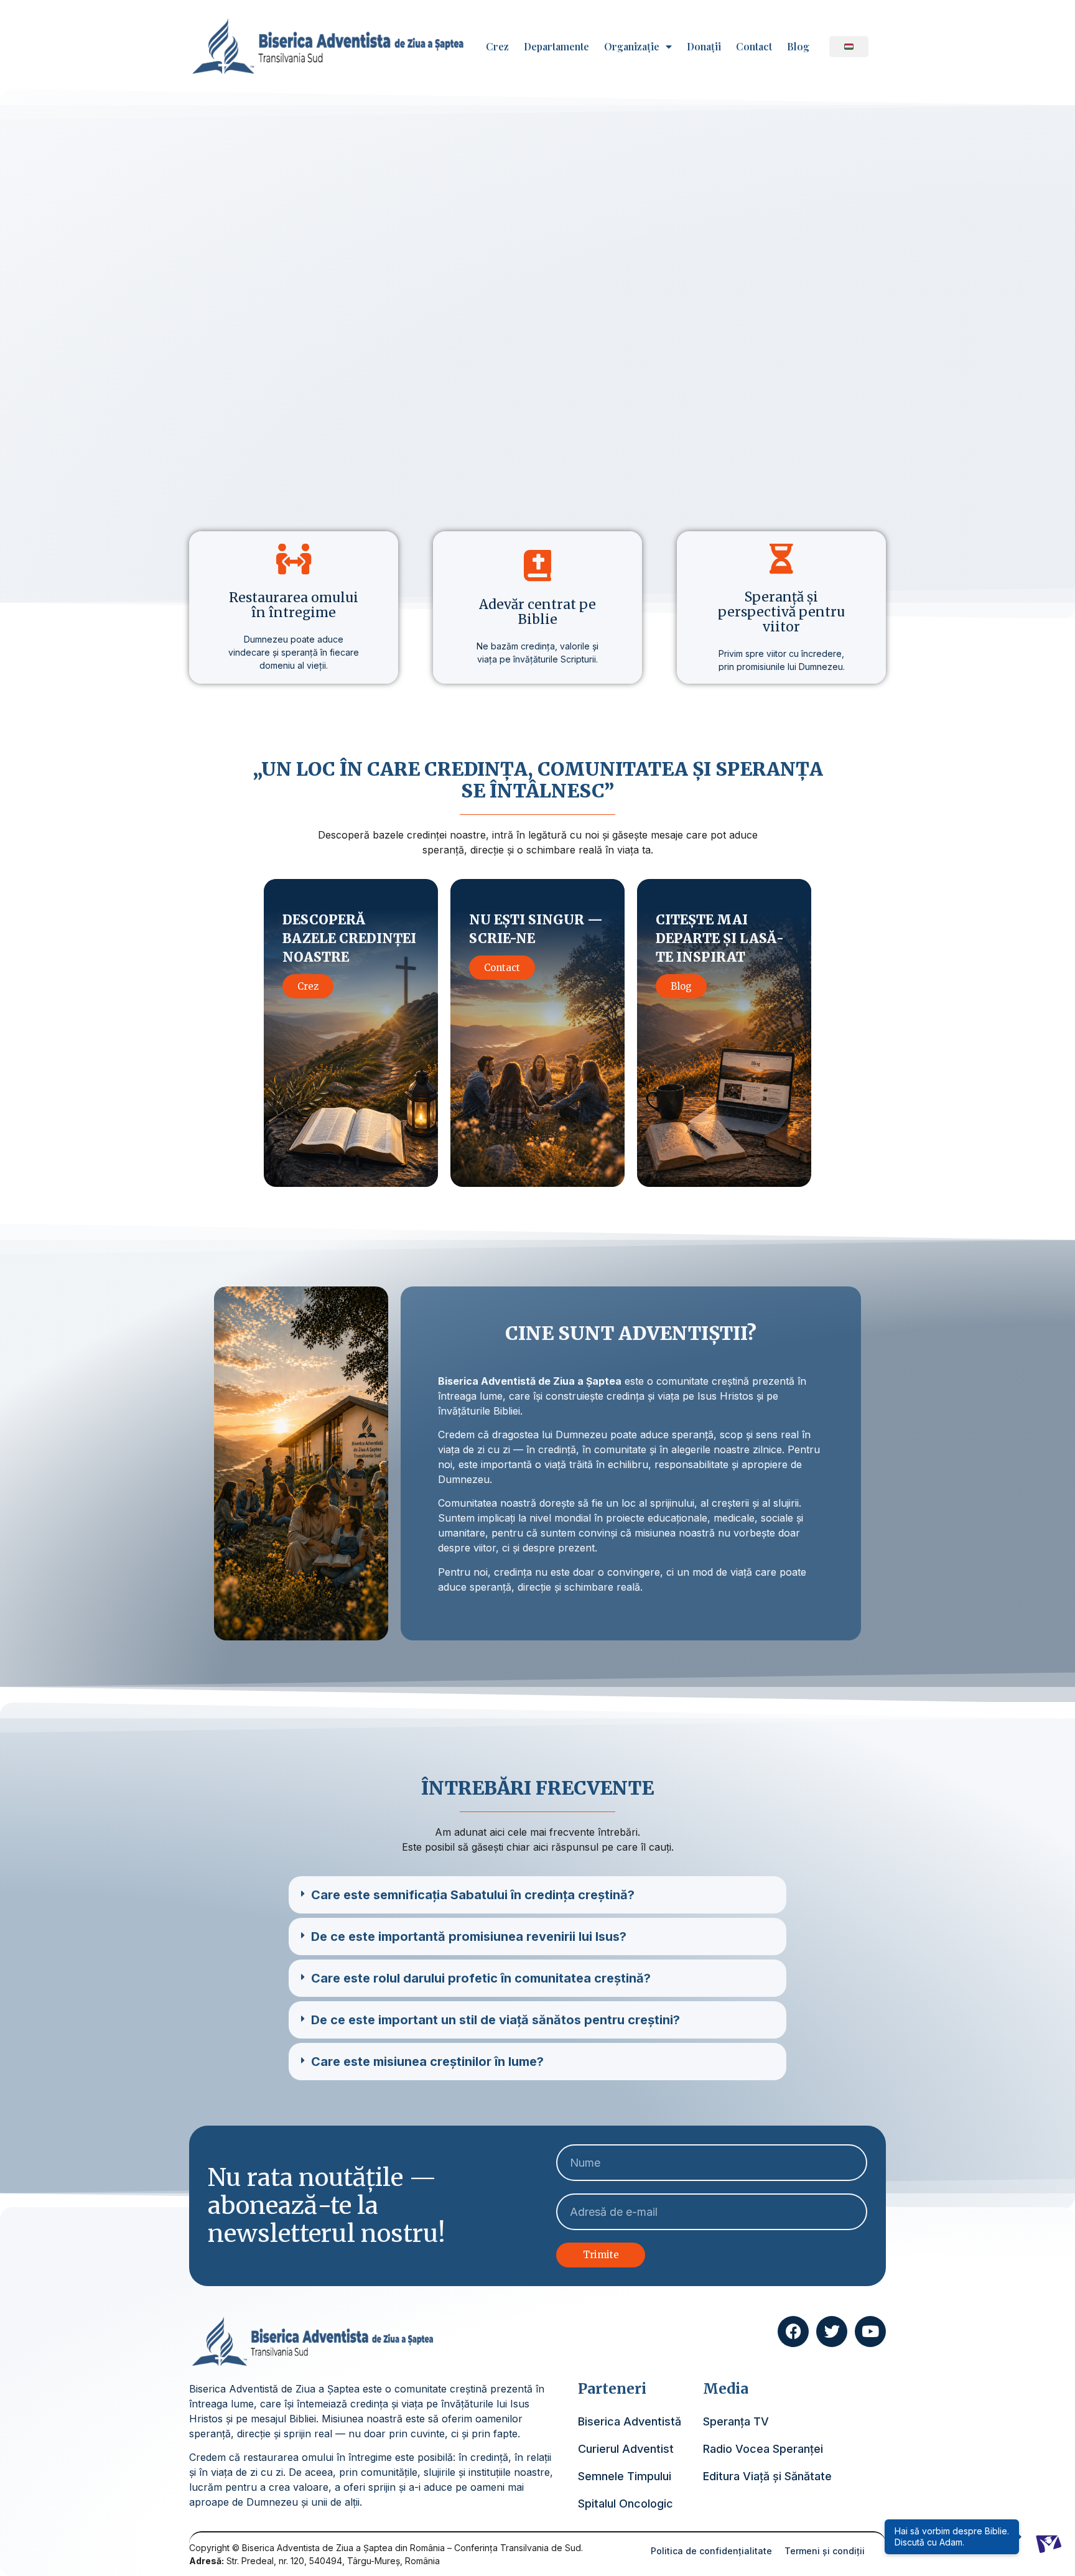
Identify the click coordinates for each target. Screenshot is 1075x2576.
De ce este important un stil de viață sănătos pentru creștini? (496, 2020)
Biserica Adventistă (630, 2421)
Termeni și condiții (825, 2551)
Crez (497, 47)
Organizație (632, 47)
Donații (704, 47)
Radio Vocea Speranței (763, 2449)
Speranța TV (736, 2421)
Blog (798, 47)
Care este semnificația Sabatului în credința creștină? (473, 1895)
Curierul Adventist (626, 2449)
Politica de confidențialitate (711, 2551)
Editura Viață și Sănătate (767, 2476)
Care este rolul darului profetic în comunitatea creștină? (481, 1978)
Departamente (556, 47)
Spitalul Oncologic (626, 2504)
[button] (537, 1895)
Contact (754, 47)
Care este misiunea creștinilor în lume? (427, 2062)
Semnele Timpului (625, 2476)
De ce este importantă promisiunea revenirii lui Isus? (469, 1937)
